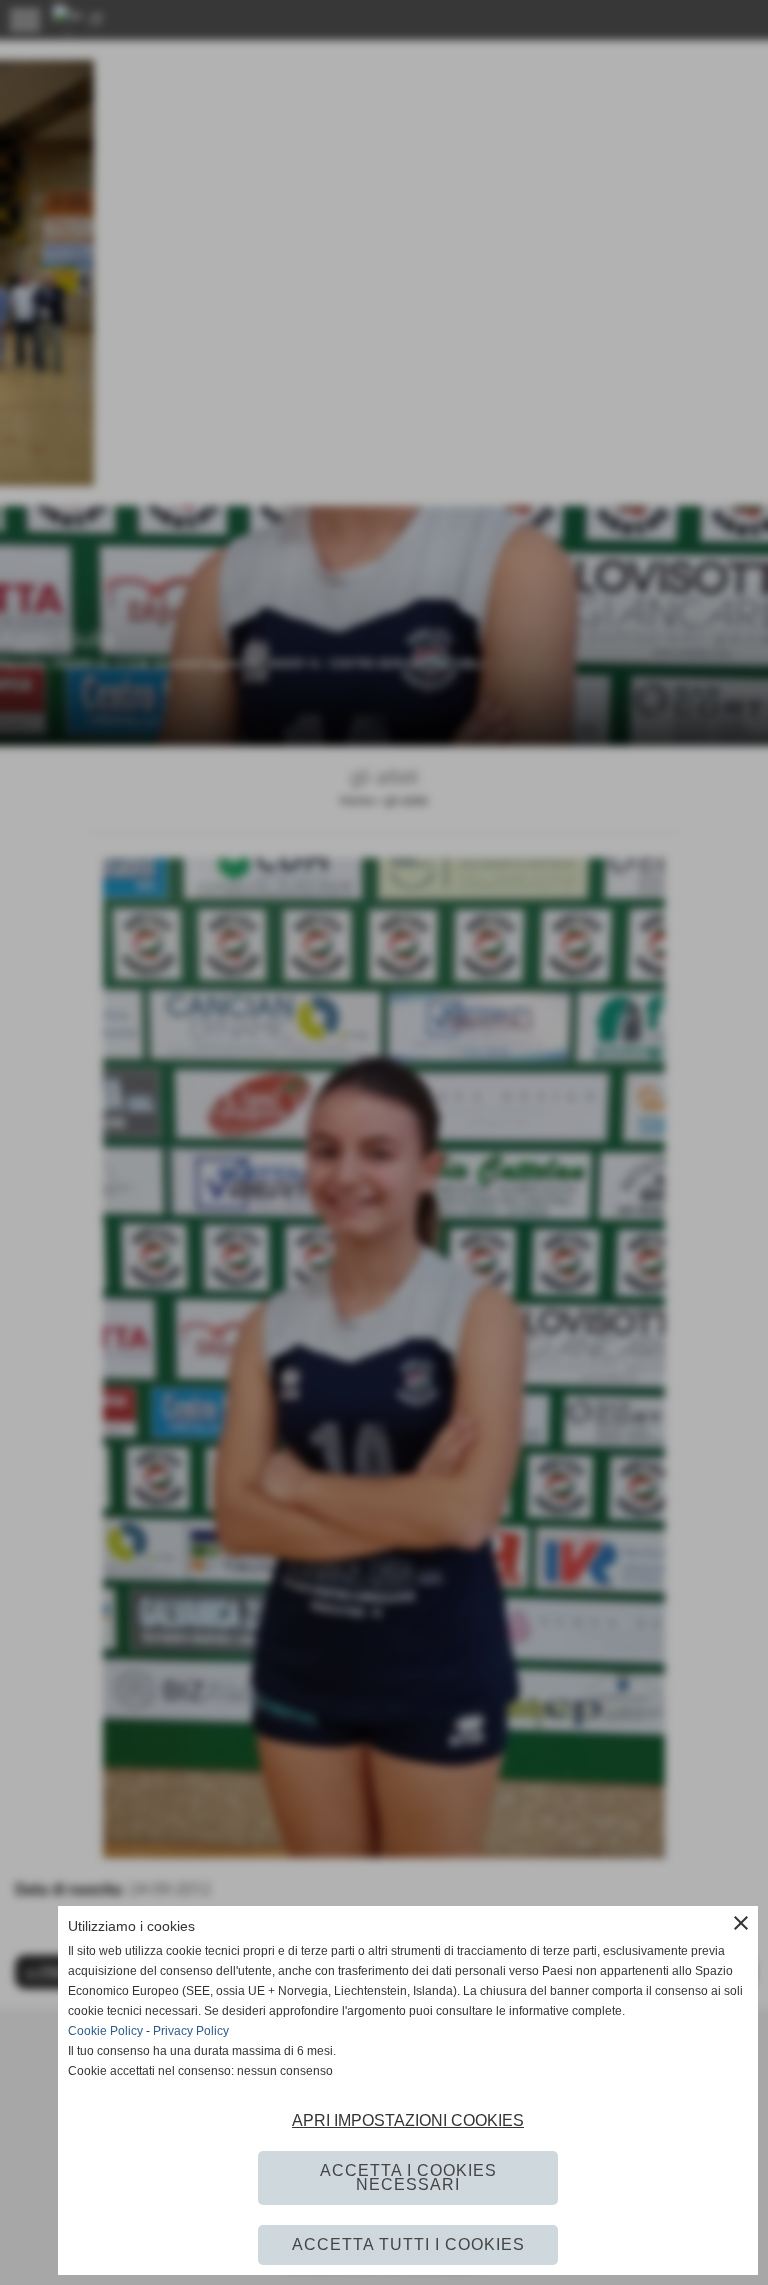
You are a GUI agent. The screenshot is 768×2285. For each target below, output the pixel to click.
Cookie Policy (105, 2031)
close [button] (741, 1923)
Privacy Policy (191, 2031)
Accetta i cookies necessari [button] (408, 2177)
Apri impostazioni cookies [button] (408, 2120)
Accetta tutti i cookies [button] (408, 2244)
